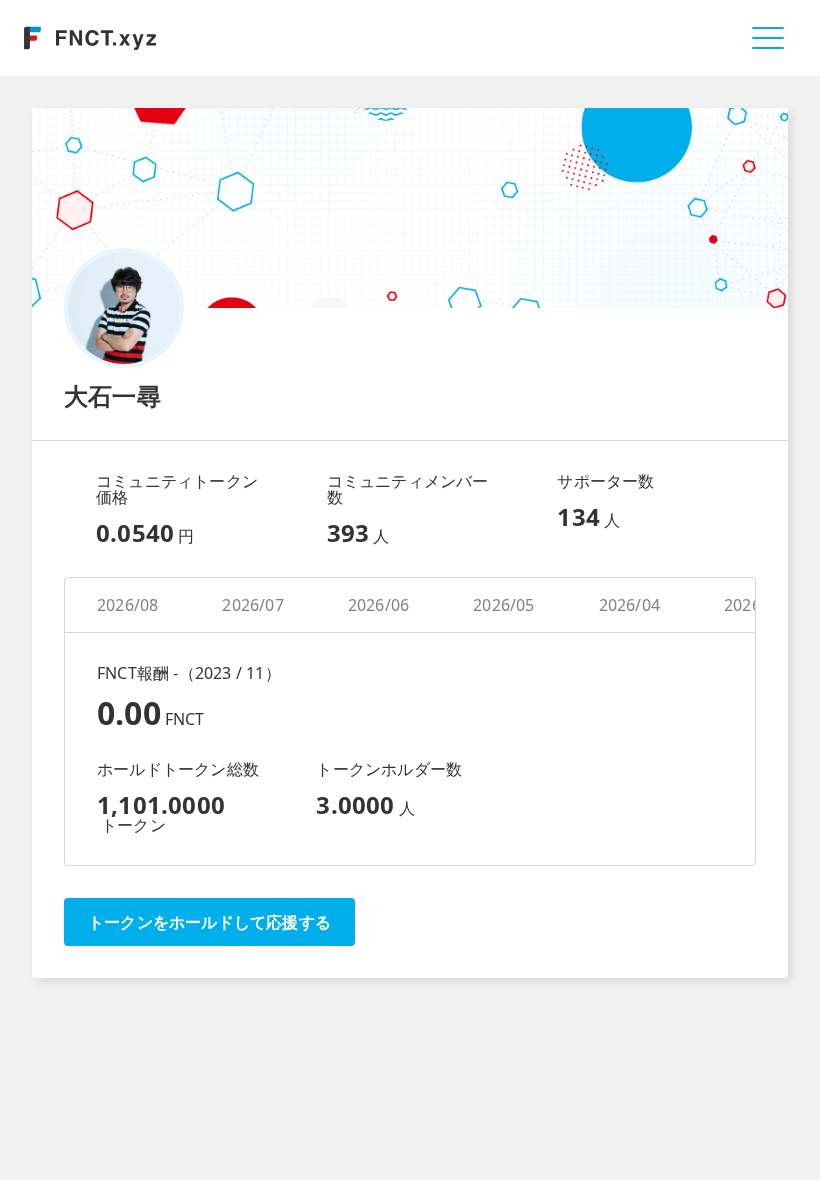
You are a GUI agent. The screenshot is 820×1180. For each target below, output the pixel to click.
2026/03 (754, 605)
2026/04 (629, 605)
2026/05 (503, 605)
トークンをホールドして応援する (209, 922)
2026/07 (252, 605)
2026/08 (127, 605)
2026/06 (378, 605)
